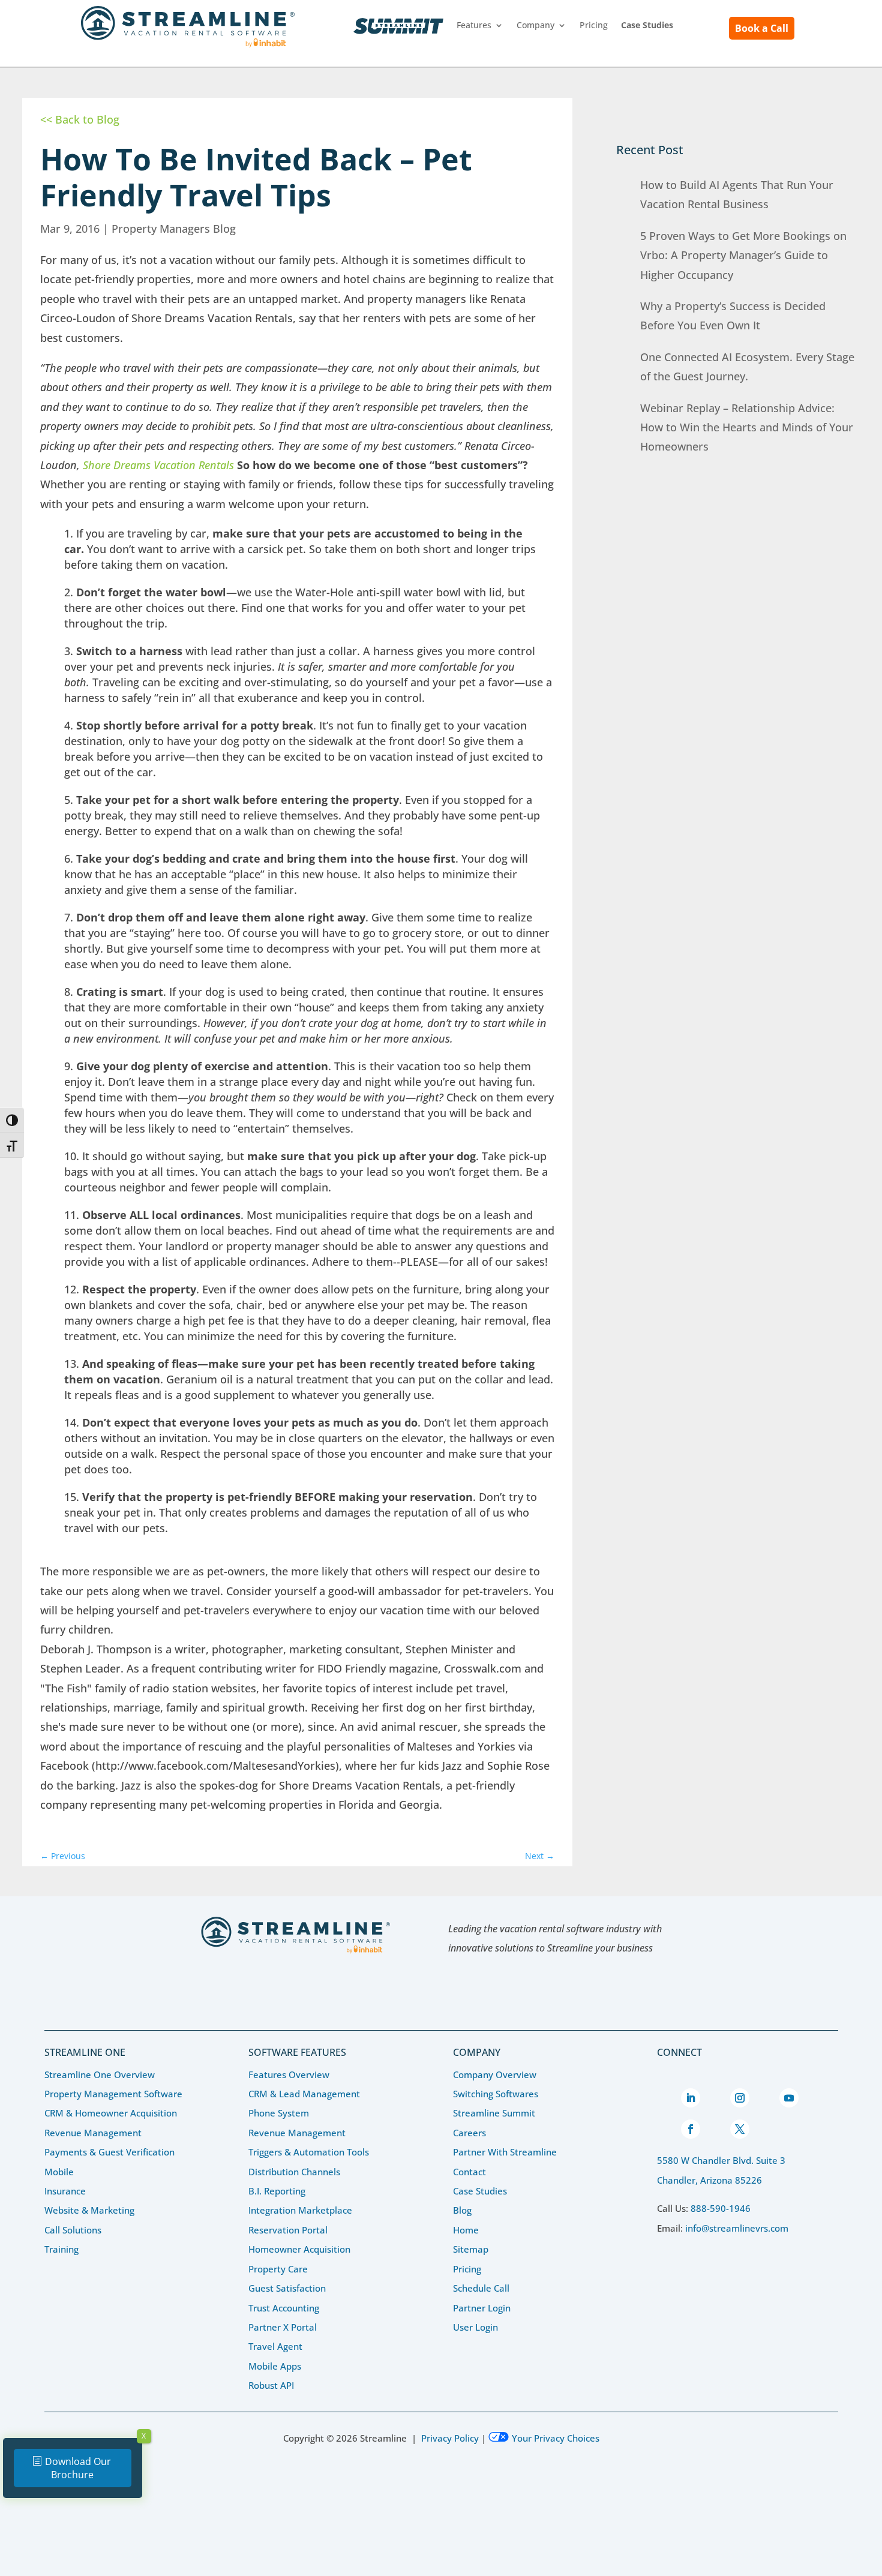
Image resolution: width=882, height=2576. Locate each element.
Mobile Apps (275, 2366)
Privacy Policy (450, 2438)
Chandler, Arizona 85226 (709, 2180)
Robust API (271, 2385)
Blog (462, 2210)
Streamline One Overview (100, 2074)
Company (535, 26)
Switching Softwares (496, 2094)
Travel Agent (275, 2346)
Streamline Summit (398, 26)
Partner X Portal (283, 2327)
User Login (475, 2327)
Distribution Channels (294, 2172)
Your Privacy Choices (556, 2438)
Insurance (65, 2191)
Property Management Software (113, 2094)
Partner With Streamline (505, 2152)
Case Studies (480, 2191)
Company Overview (495, 2074)
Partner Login (482, 2308)
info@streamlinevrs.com (737, 2228)
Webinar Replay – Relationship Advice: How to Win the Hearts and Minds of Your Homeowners (747, 427)
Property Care (278, 2269)
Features (474, 26)
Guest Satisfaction (287, 2288)
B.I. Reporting (277, 2191)
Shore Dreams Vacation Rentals (158, 465)
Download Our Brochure (78, 2468)
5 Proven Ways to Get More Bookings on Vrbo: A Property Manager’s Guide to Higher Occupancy (743, 255)
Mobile (59, 2172)
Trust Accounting (284, 2308)
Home (466, 2230)
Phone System (279, 2113)
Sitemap (471, 2249)
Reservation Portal (288, 2230)
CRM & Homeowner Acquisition (111, 2113)
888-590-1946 (721, 2208)
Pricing (594, 26)
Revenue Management (93, 2133)
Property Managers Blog (174, 229)
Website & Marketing (89, 2210)
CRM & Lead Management (304, 2094)
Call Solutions (73, 2230)
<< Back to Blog (80, 119)
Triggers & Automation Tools (309, 2152)
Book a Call (762, 28)
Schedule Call (481, 2288)
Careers (469, 2133)
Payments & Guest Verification (109, 2152)
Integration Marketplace (300, 2210)
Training (61, 2249)
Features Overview (289, 2074)
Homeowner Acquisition (299, 2249)
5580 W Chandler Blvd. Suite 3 (721, 2160)
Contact (469, 2172)
